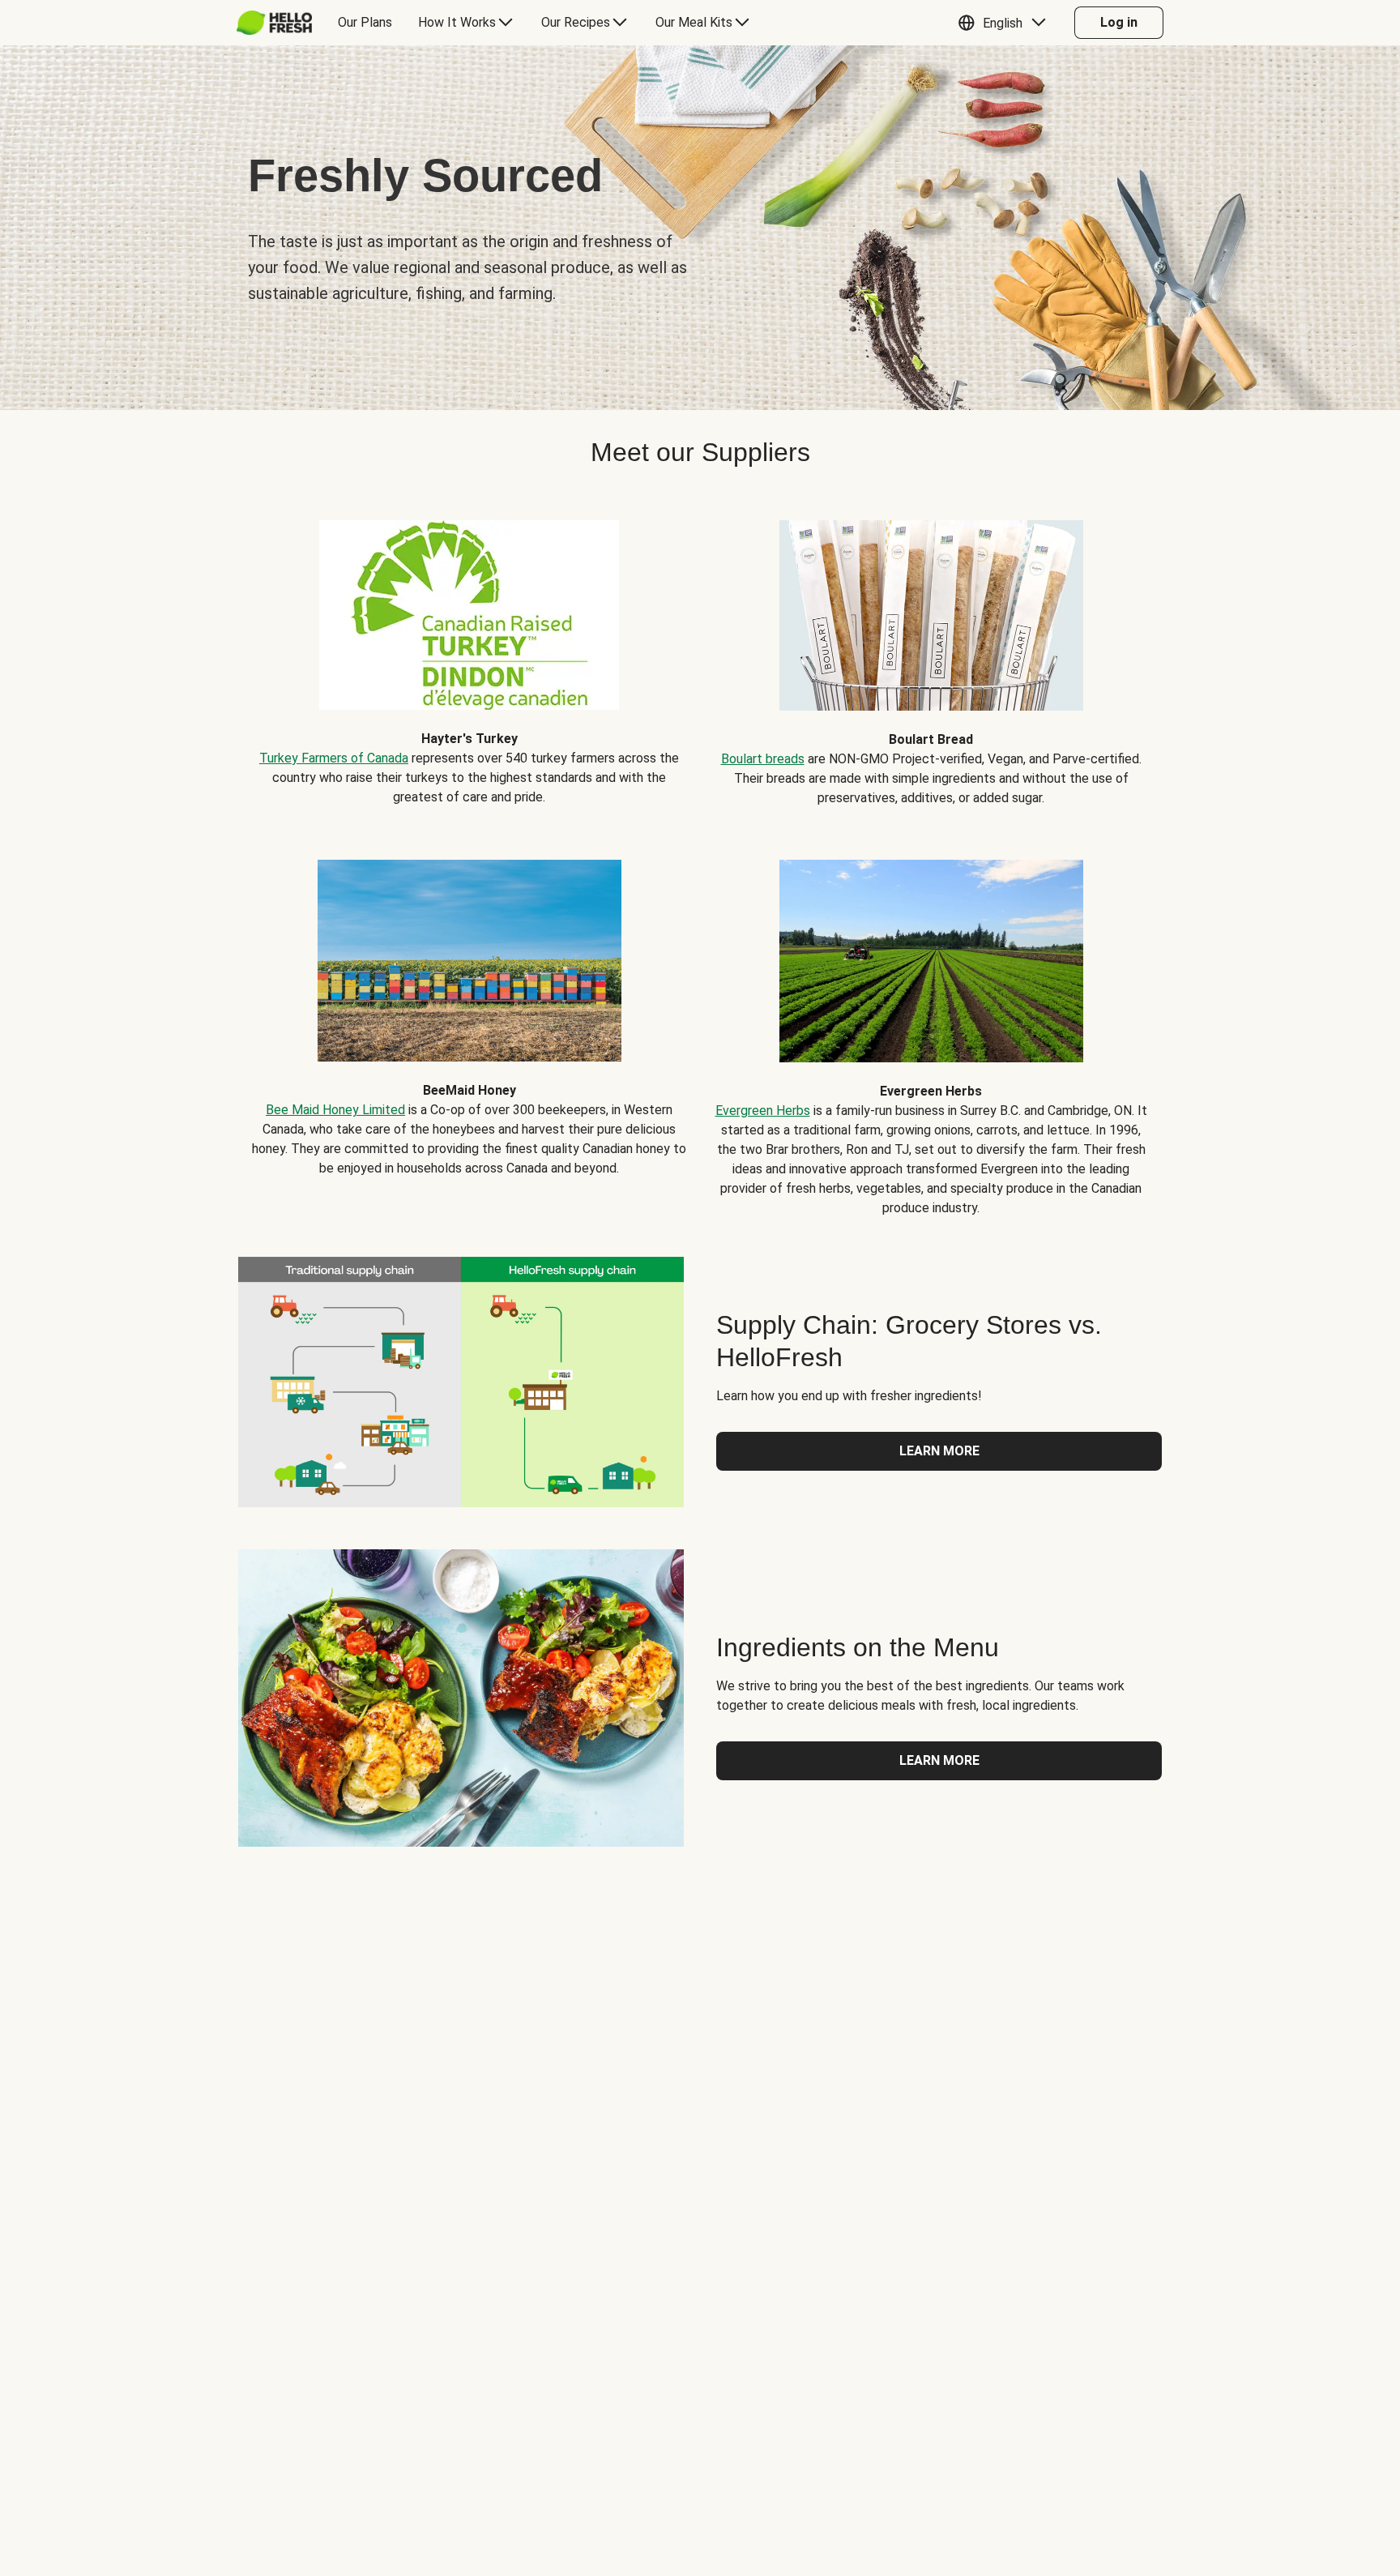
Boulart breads (763, 759)
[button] (1006, 23)
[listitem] (469, 651)
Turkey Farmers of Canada (334, 758)
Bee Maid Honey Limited (335, 1110)
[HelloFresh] (274, 23)
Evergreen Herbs (763, 1111)
